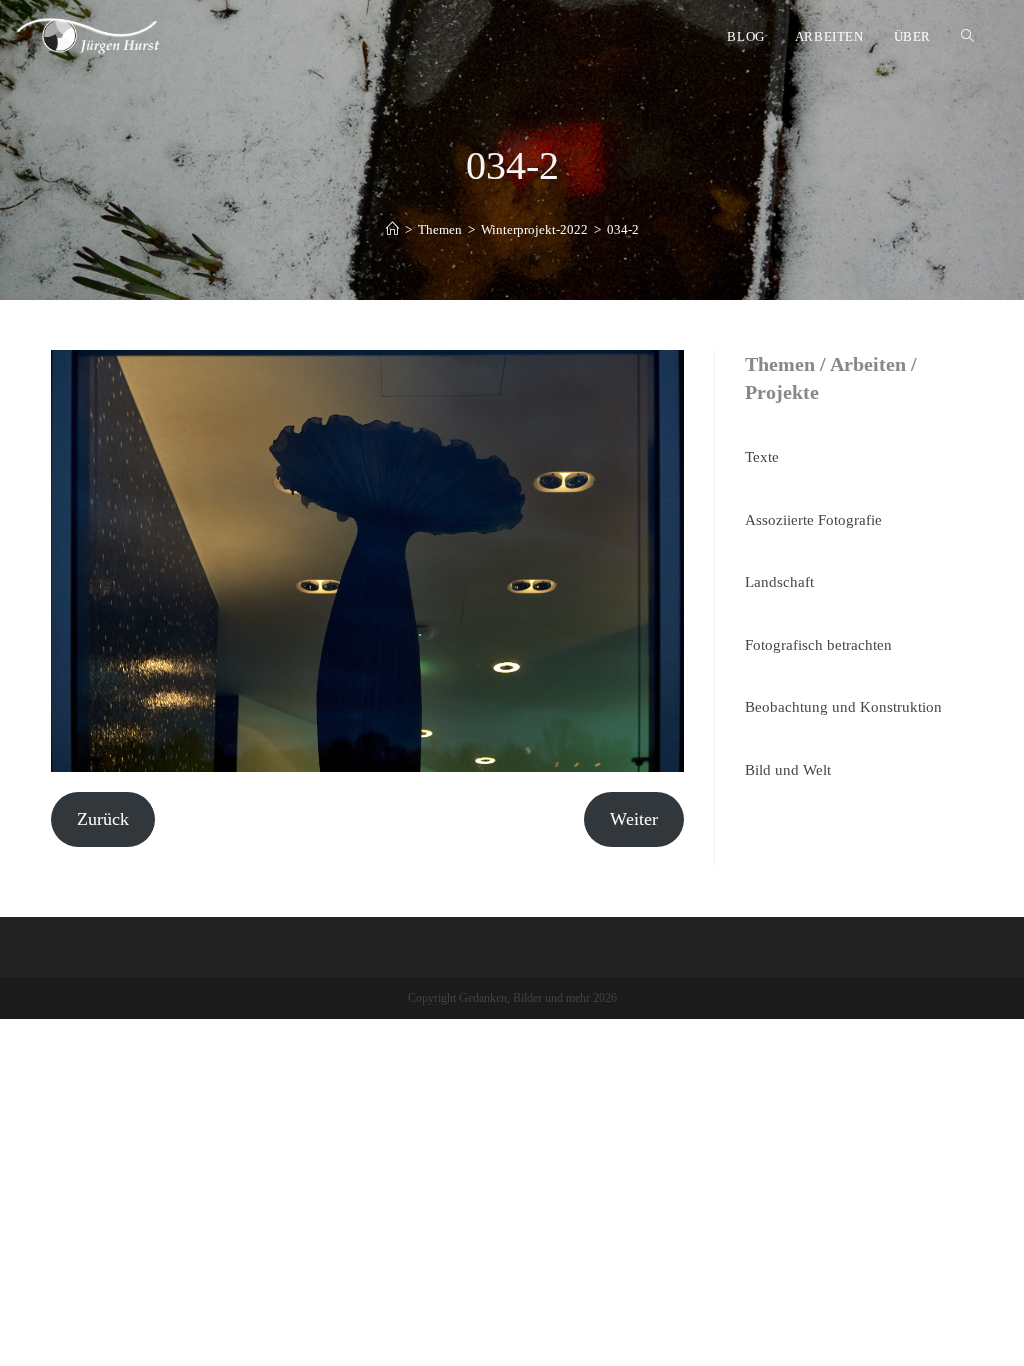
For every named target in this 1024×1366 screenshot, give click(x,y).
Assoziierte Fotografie (813, 520)
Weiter (634, 819)
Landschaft (779, 582)
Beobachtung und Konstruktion (843, 707)
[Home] (392, 229)
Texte (762, 457)
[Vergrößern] (658, 376)
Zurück (103, 819)
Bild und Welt (788, 770)
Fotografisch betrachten (818, 645)
